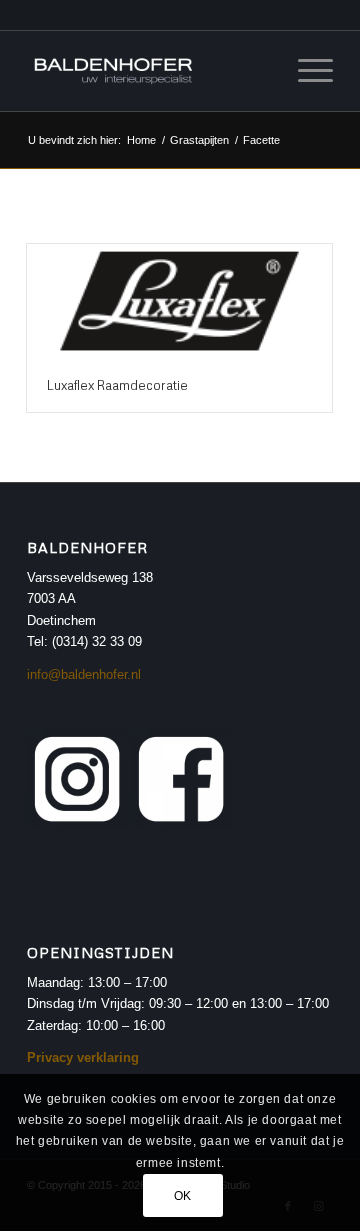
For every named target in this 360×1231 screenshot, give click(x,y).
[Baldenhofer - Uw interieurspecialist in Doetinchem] (149, 71)
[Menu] (305, 71)
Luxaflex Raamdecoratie (117, 385)
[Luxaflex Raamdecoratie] (179, 301)
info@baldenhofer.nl (84, 674)
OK (183, 1196)
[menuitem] (305, 71)
